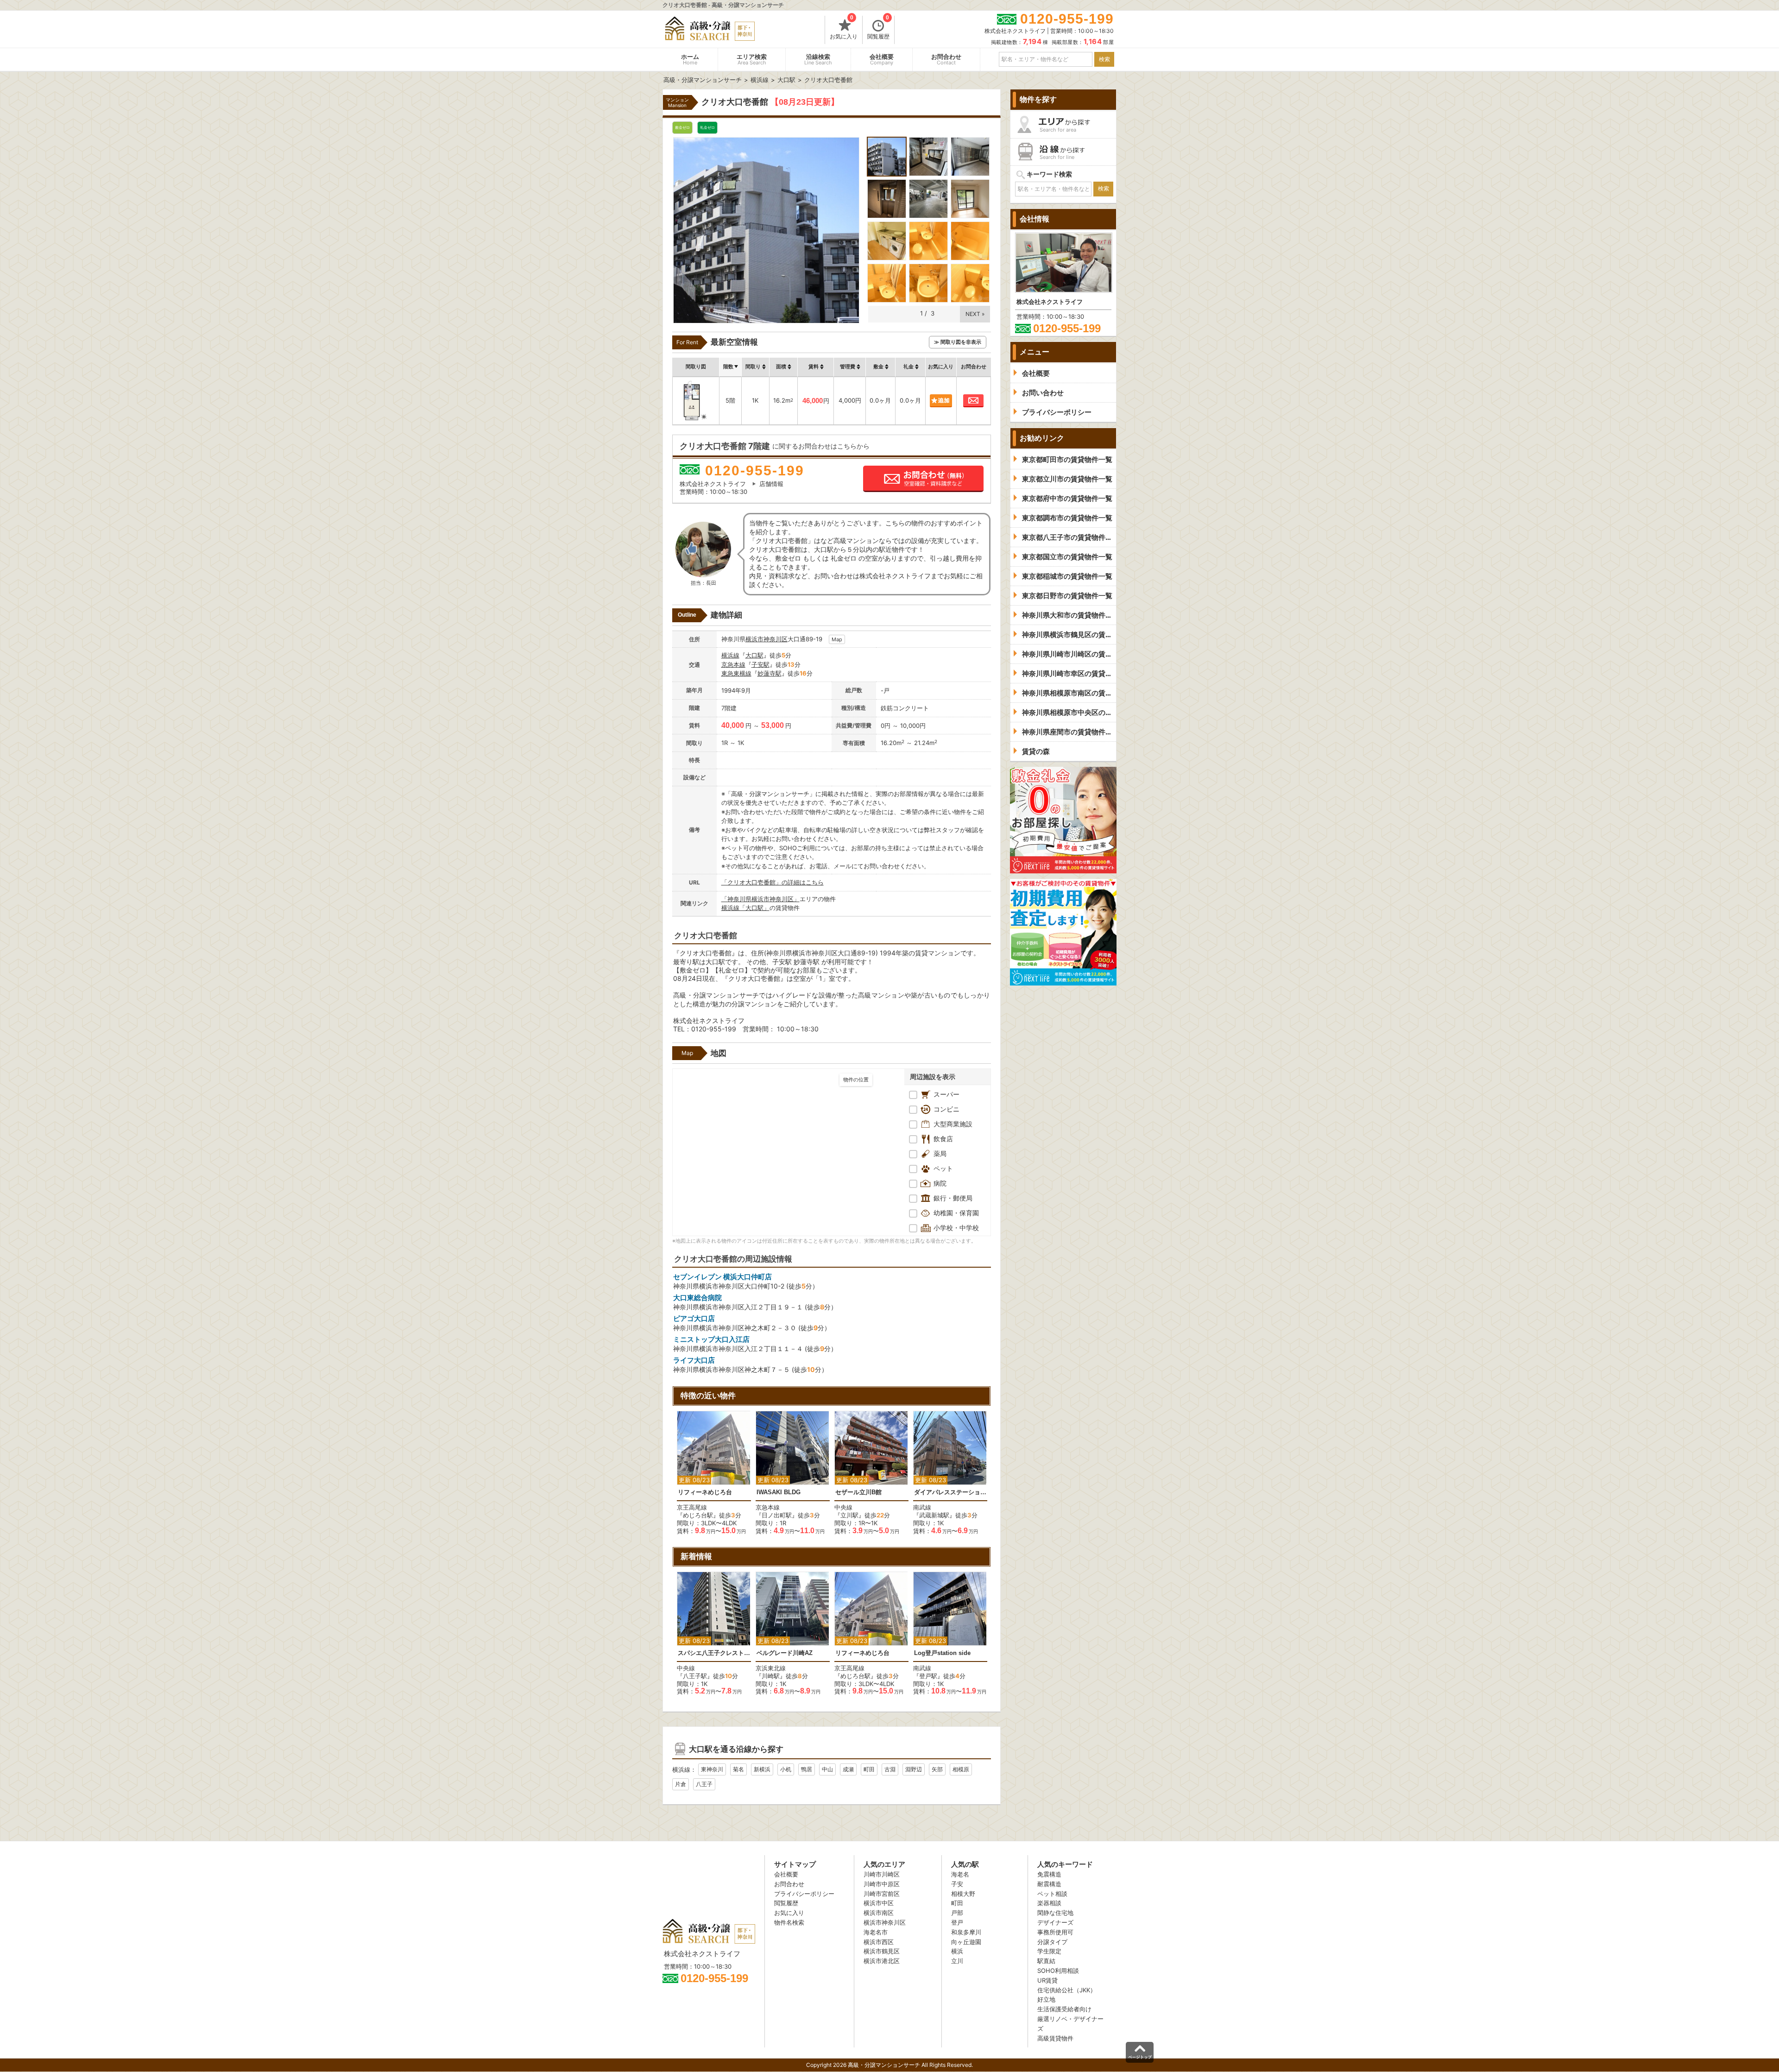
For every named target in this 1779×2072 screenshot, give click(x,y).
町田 (869, 1769)
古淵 (890, 1769)
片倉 (681, 1784)
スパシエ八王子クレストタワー (714, 1653)
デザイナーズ (1055, 1922)
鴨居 (807, 1769)
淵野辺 (914, 1769)
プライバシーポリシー (804, 1894)
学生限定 (1049, 1951)
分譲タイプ (1052, 1942)
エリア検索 (752, 60)
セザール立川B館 (858, 1492)
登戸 (957, 1922)
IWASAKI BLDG (779, 1492)
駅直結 (1046, 1961)
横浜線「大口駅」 (745, 908)
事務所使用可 (1055, 1932)
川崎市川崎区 (882, 1874)
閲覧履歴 (878, 28)
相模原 (961, 1769)
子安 (957, 1884)
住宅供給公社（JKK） (1067, 1990)
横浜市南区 (879, 1913)
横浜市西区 (879, 1942)
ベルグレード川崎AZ (785, 1653)
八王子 (704, 1784)
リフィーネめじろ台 (705, 1492)
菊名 (738, 1769)
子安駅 (760, 664)
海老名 (960, 1874)
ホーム (690, 60)
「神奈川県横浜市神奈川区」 (760, 899)
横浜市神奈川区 (766, 639)
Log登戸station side (942, 1653)
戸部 (957, 1913)
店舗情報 (771, 484)
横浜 (957, 1951)
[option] (714, 1473)
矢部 (937, 1769)
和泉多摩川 (966, 1932)
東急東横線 (736, 673)
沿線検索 (818, 60)
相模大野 (963, 1894)
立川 (957, 1961)
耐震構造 (1049, 1884)
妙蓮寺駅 (770, 673)
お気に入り (844, 28)
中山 (827, 1769)
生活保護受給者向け (1064, 2009)
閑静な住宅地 (1055, 1913)
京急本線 (733, 664)
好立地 (1046, 1999)
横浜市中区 (879, 1903)
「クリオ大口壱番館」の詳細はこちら (773, 882)
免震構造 (1049, 1874)
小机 (786, 1769)
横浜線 (730, 655)
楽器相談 (1049, 1903)
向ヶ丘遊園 (966, 1942)
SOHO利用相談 (1058, 1971)
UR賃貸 (1047, 1980)
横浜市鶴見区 (882, 1951)
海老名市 (876, 1932)
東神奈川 (712, 1769)
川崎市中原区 (882, 1884)
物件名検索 (789, 1922)
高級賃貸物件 (1055, 2038)
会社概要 (882, 60)
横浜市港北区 (882, 1961)
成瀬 (848, 1769)
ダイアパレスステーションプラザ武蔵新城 (950, 1492)
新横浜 (762, 1769)
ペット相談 (1052, 1894)
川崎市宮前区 (882, 1894)
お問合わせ (946, 60)
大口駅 (754, 655)
